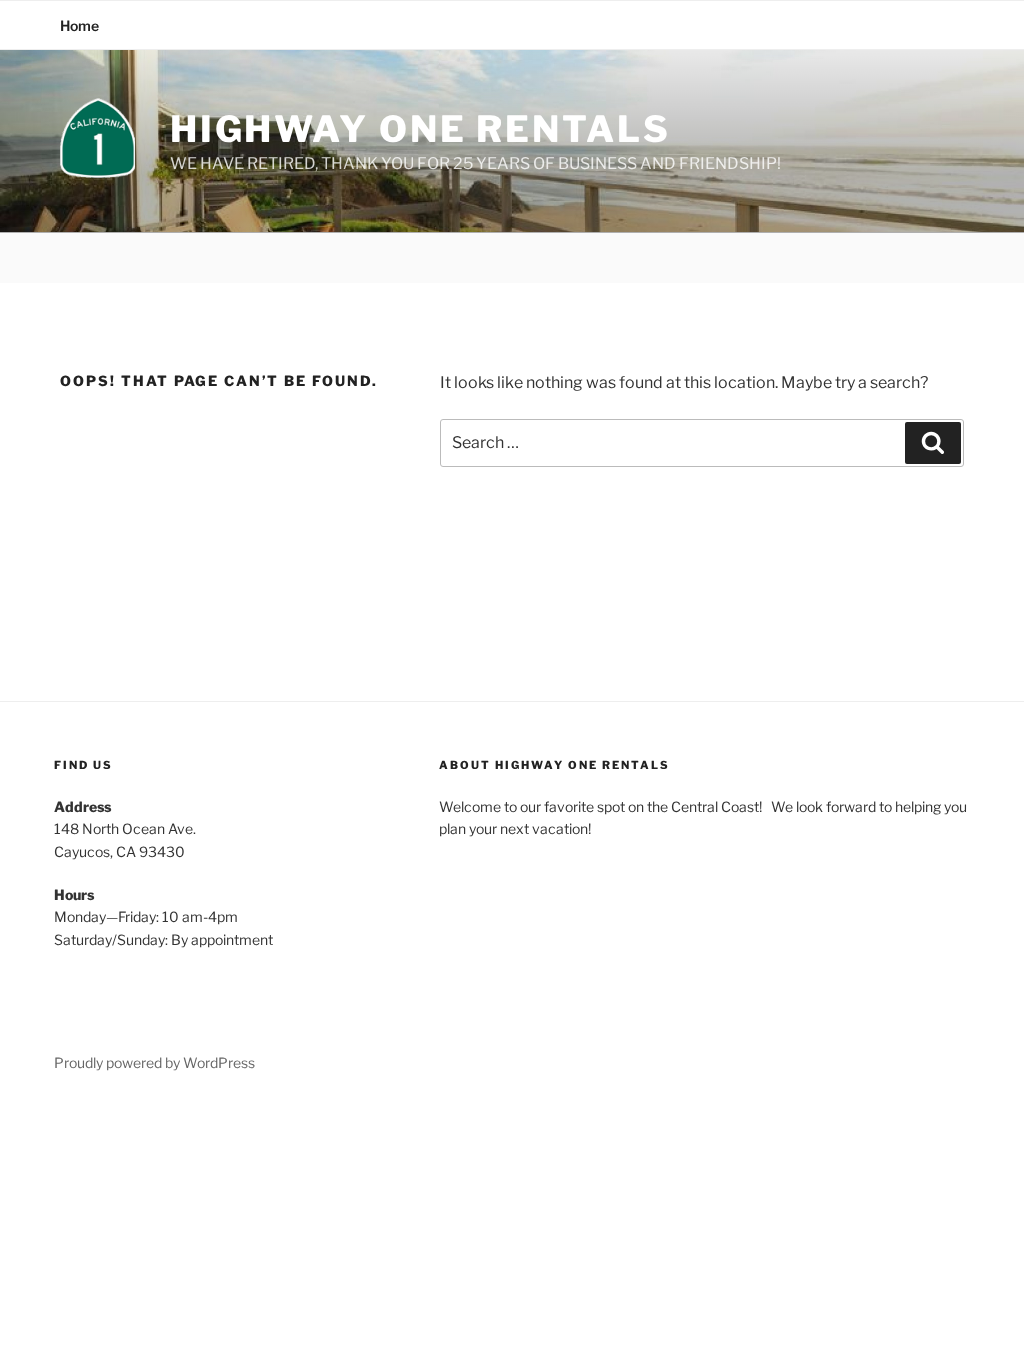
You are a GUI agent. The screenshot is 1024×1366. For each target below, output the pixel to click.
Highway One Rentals (420, 129)
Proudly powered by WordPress (154, 1062)
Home (79, 25)
